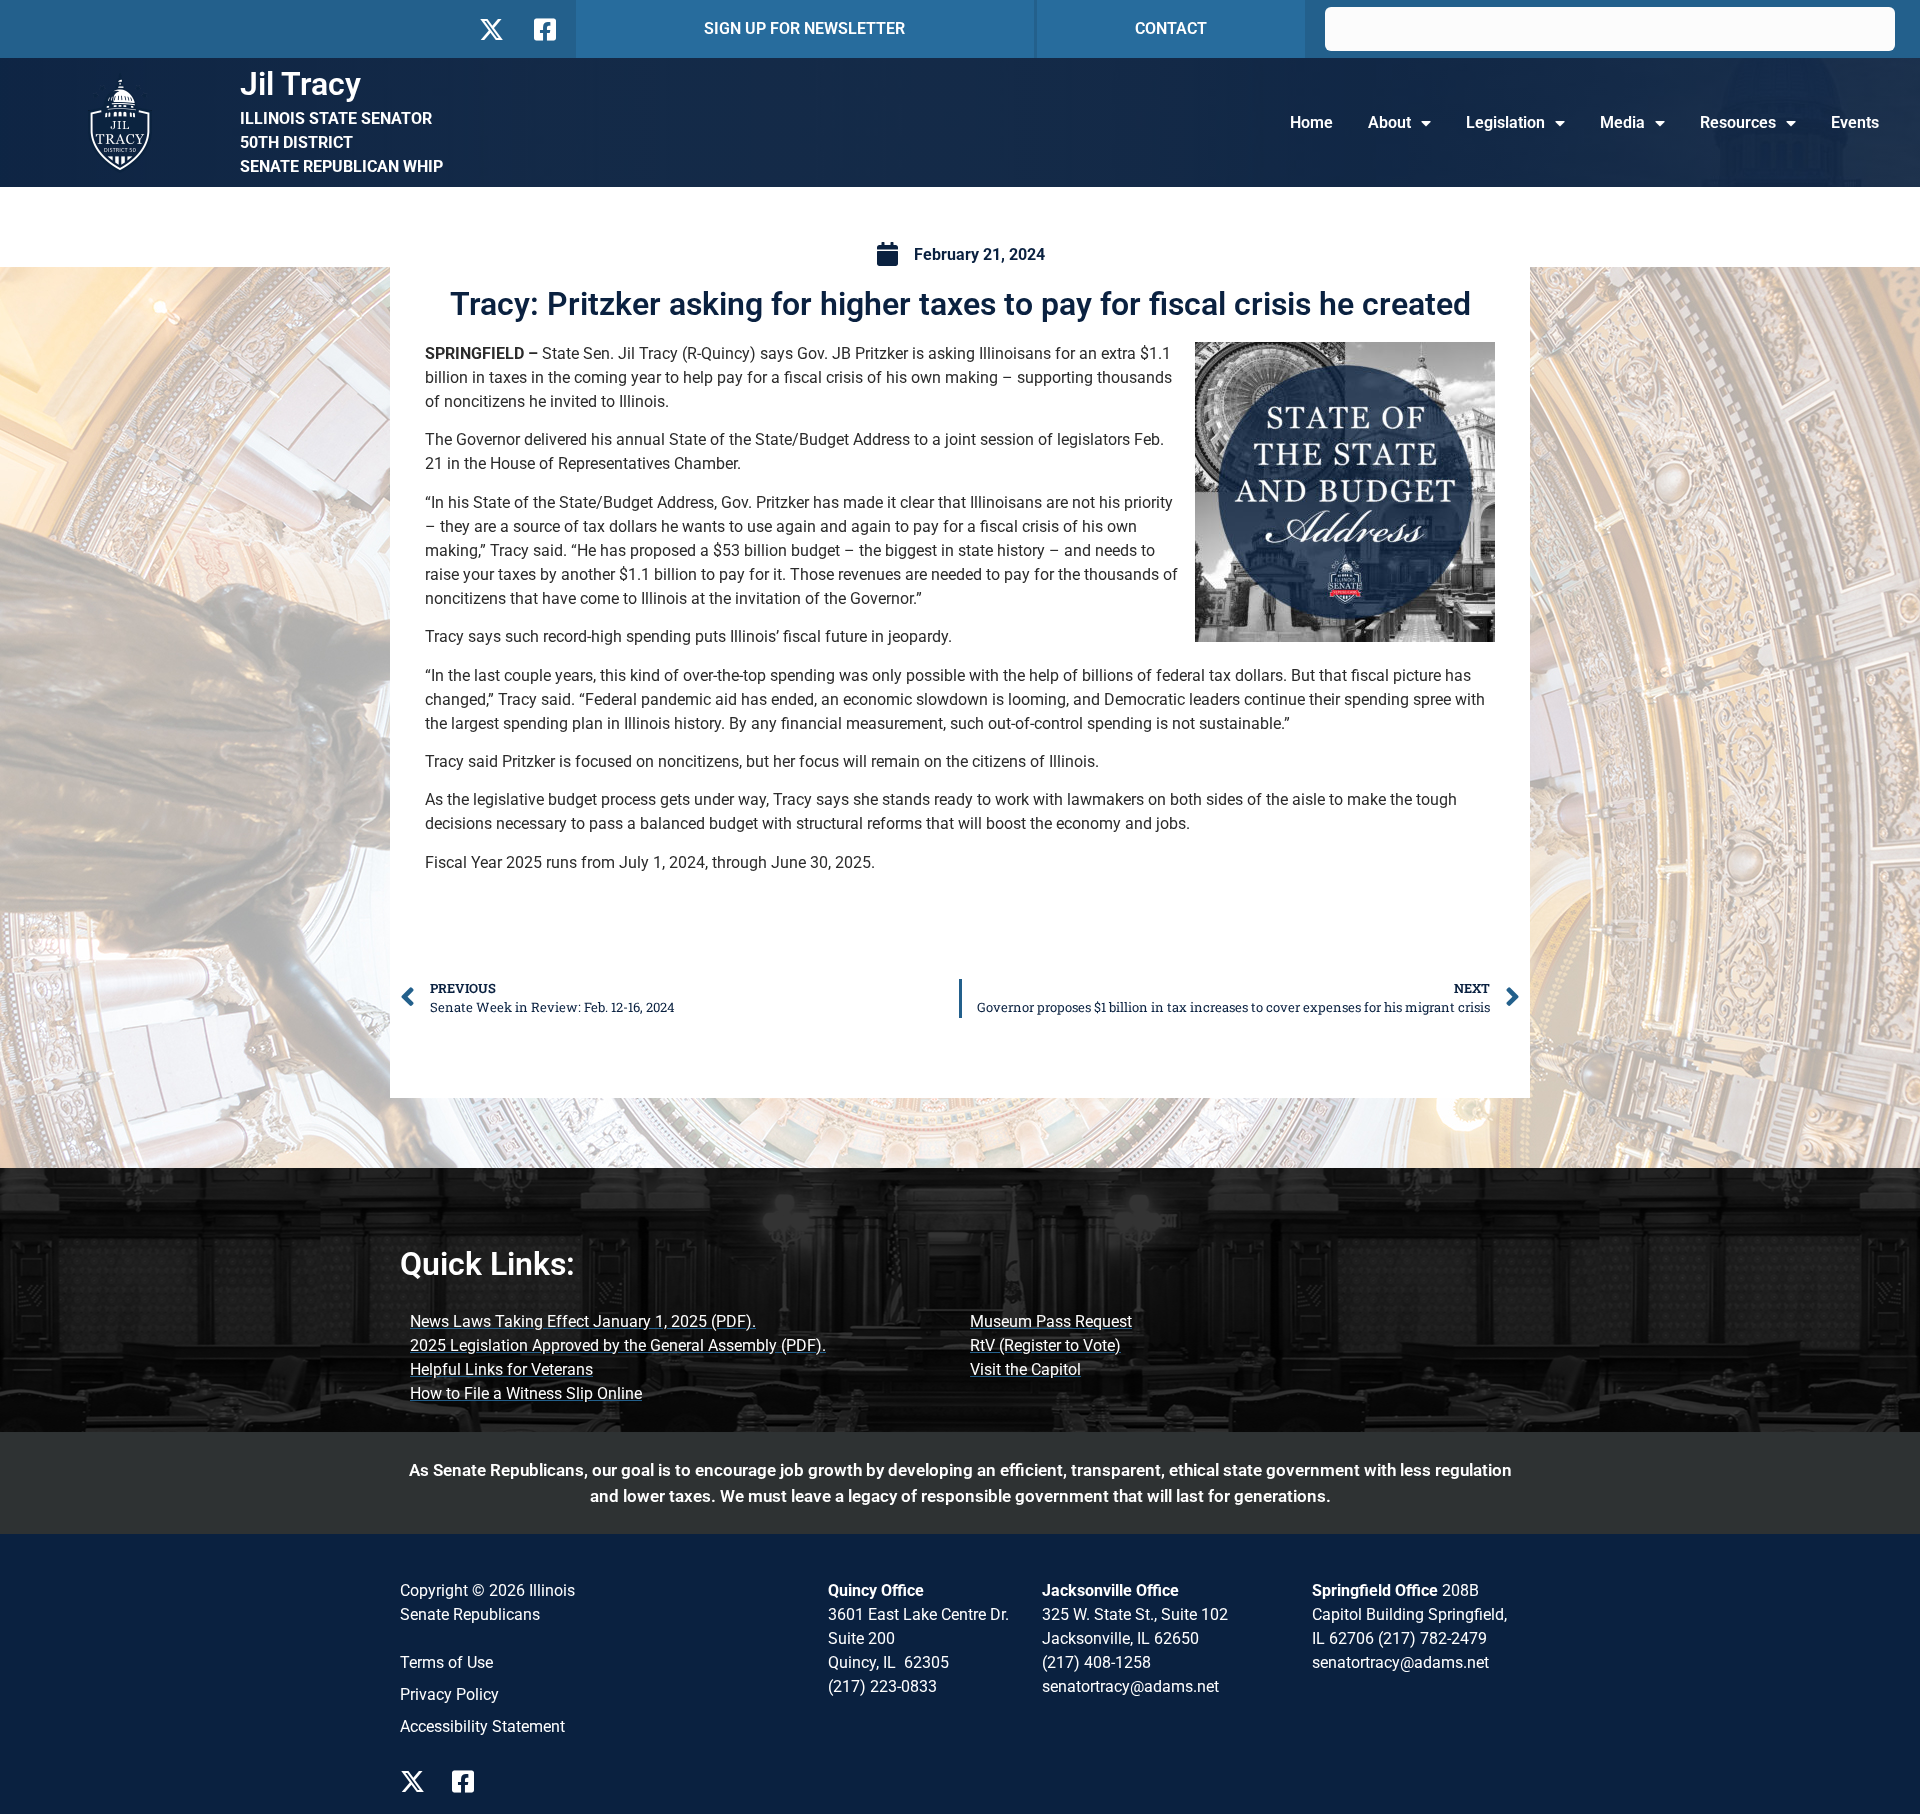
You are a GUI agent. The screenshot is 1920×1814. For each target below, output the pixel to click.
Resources (1738, 122)
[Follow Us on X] (491, 29)
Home (1311, 122)
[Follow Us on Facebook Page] (470, 1781)
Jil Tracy (300, 84)
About (1389, 122)
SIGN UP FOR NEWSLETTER (804, 28)
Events (1855, 122)
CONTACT (1171, 28)
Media (1622, 122)
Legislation (1505, 122)
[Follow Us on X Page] (418, 1781)
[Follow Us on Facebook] (543, 29)
